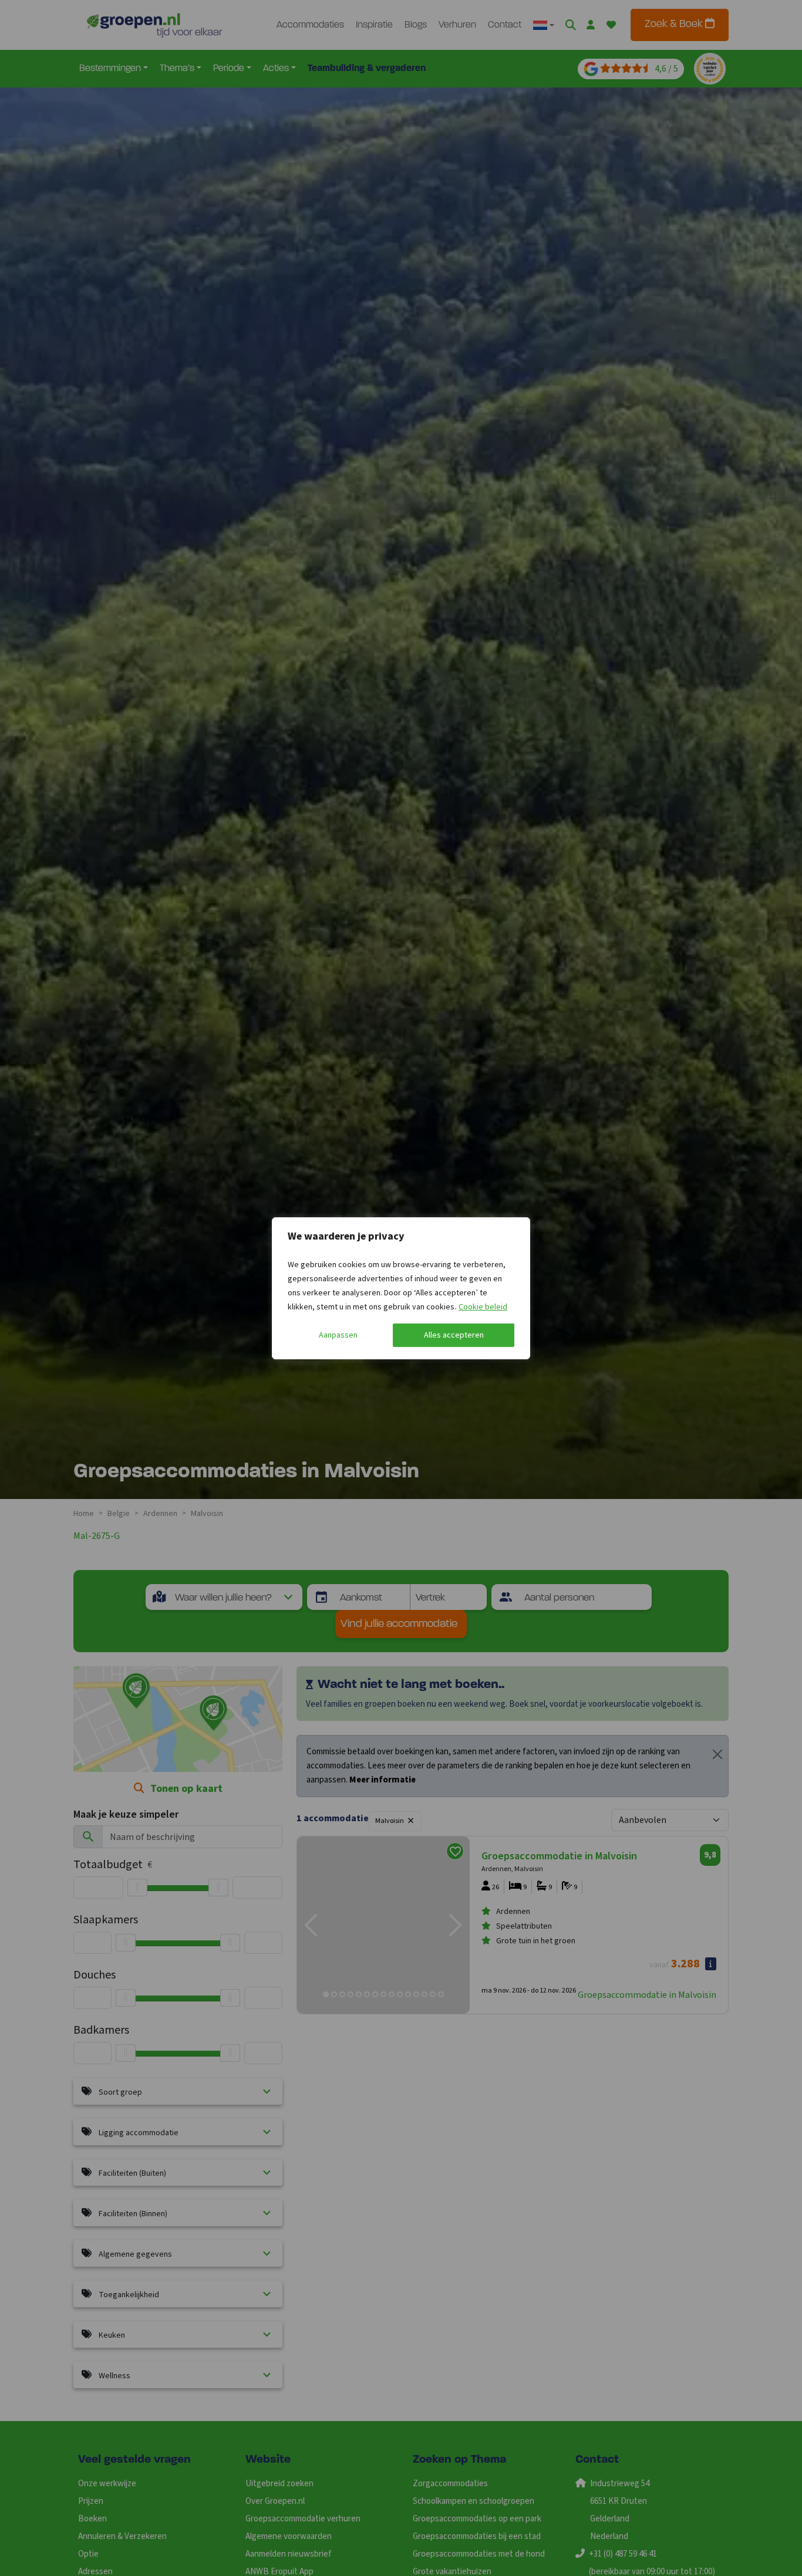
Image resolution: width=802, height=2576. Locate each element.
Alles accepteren (454, 1335)
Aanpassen (338, 1335)
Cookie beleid (483, 1307)
